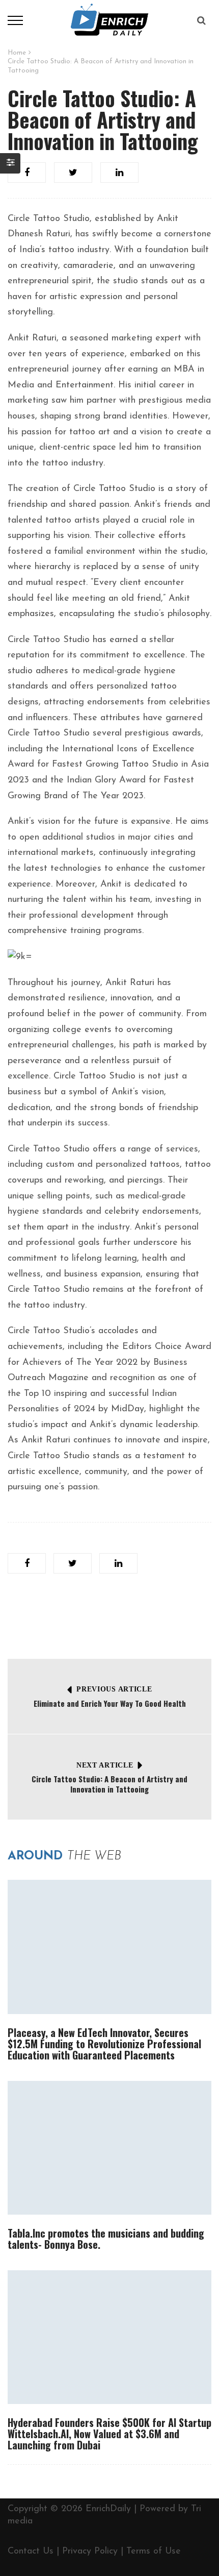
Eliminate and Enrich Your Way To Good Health (110, 1703)
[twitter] (73, 173)
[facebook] (27, 173)
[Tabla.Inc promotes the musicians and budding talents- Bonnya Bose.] (109, 2148)
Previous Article (114, 1689)
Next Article (105, 1765)
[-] (109, 20)
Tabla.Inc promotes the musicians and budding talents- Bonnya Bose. (106, 2239)
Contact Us (31, 2552)
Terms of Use (154, 2552)
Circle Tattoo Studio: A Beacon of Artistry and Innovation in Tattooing (109, 1784)
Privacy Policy (90, 2552)
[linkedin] (119, 173)
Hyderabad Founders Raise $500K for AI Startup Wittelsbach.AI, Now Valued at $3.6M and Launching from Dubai (109, 2434)
